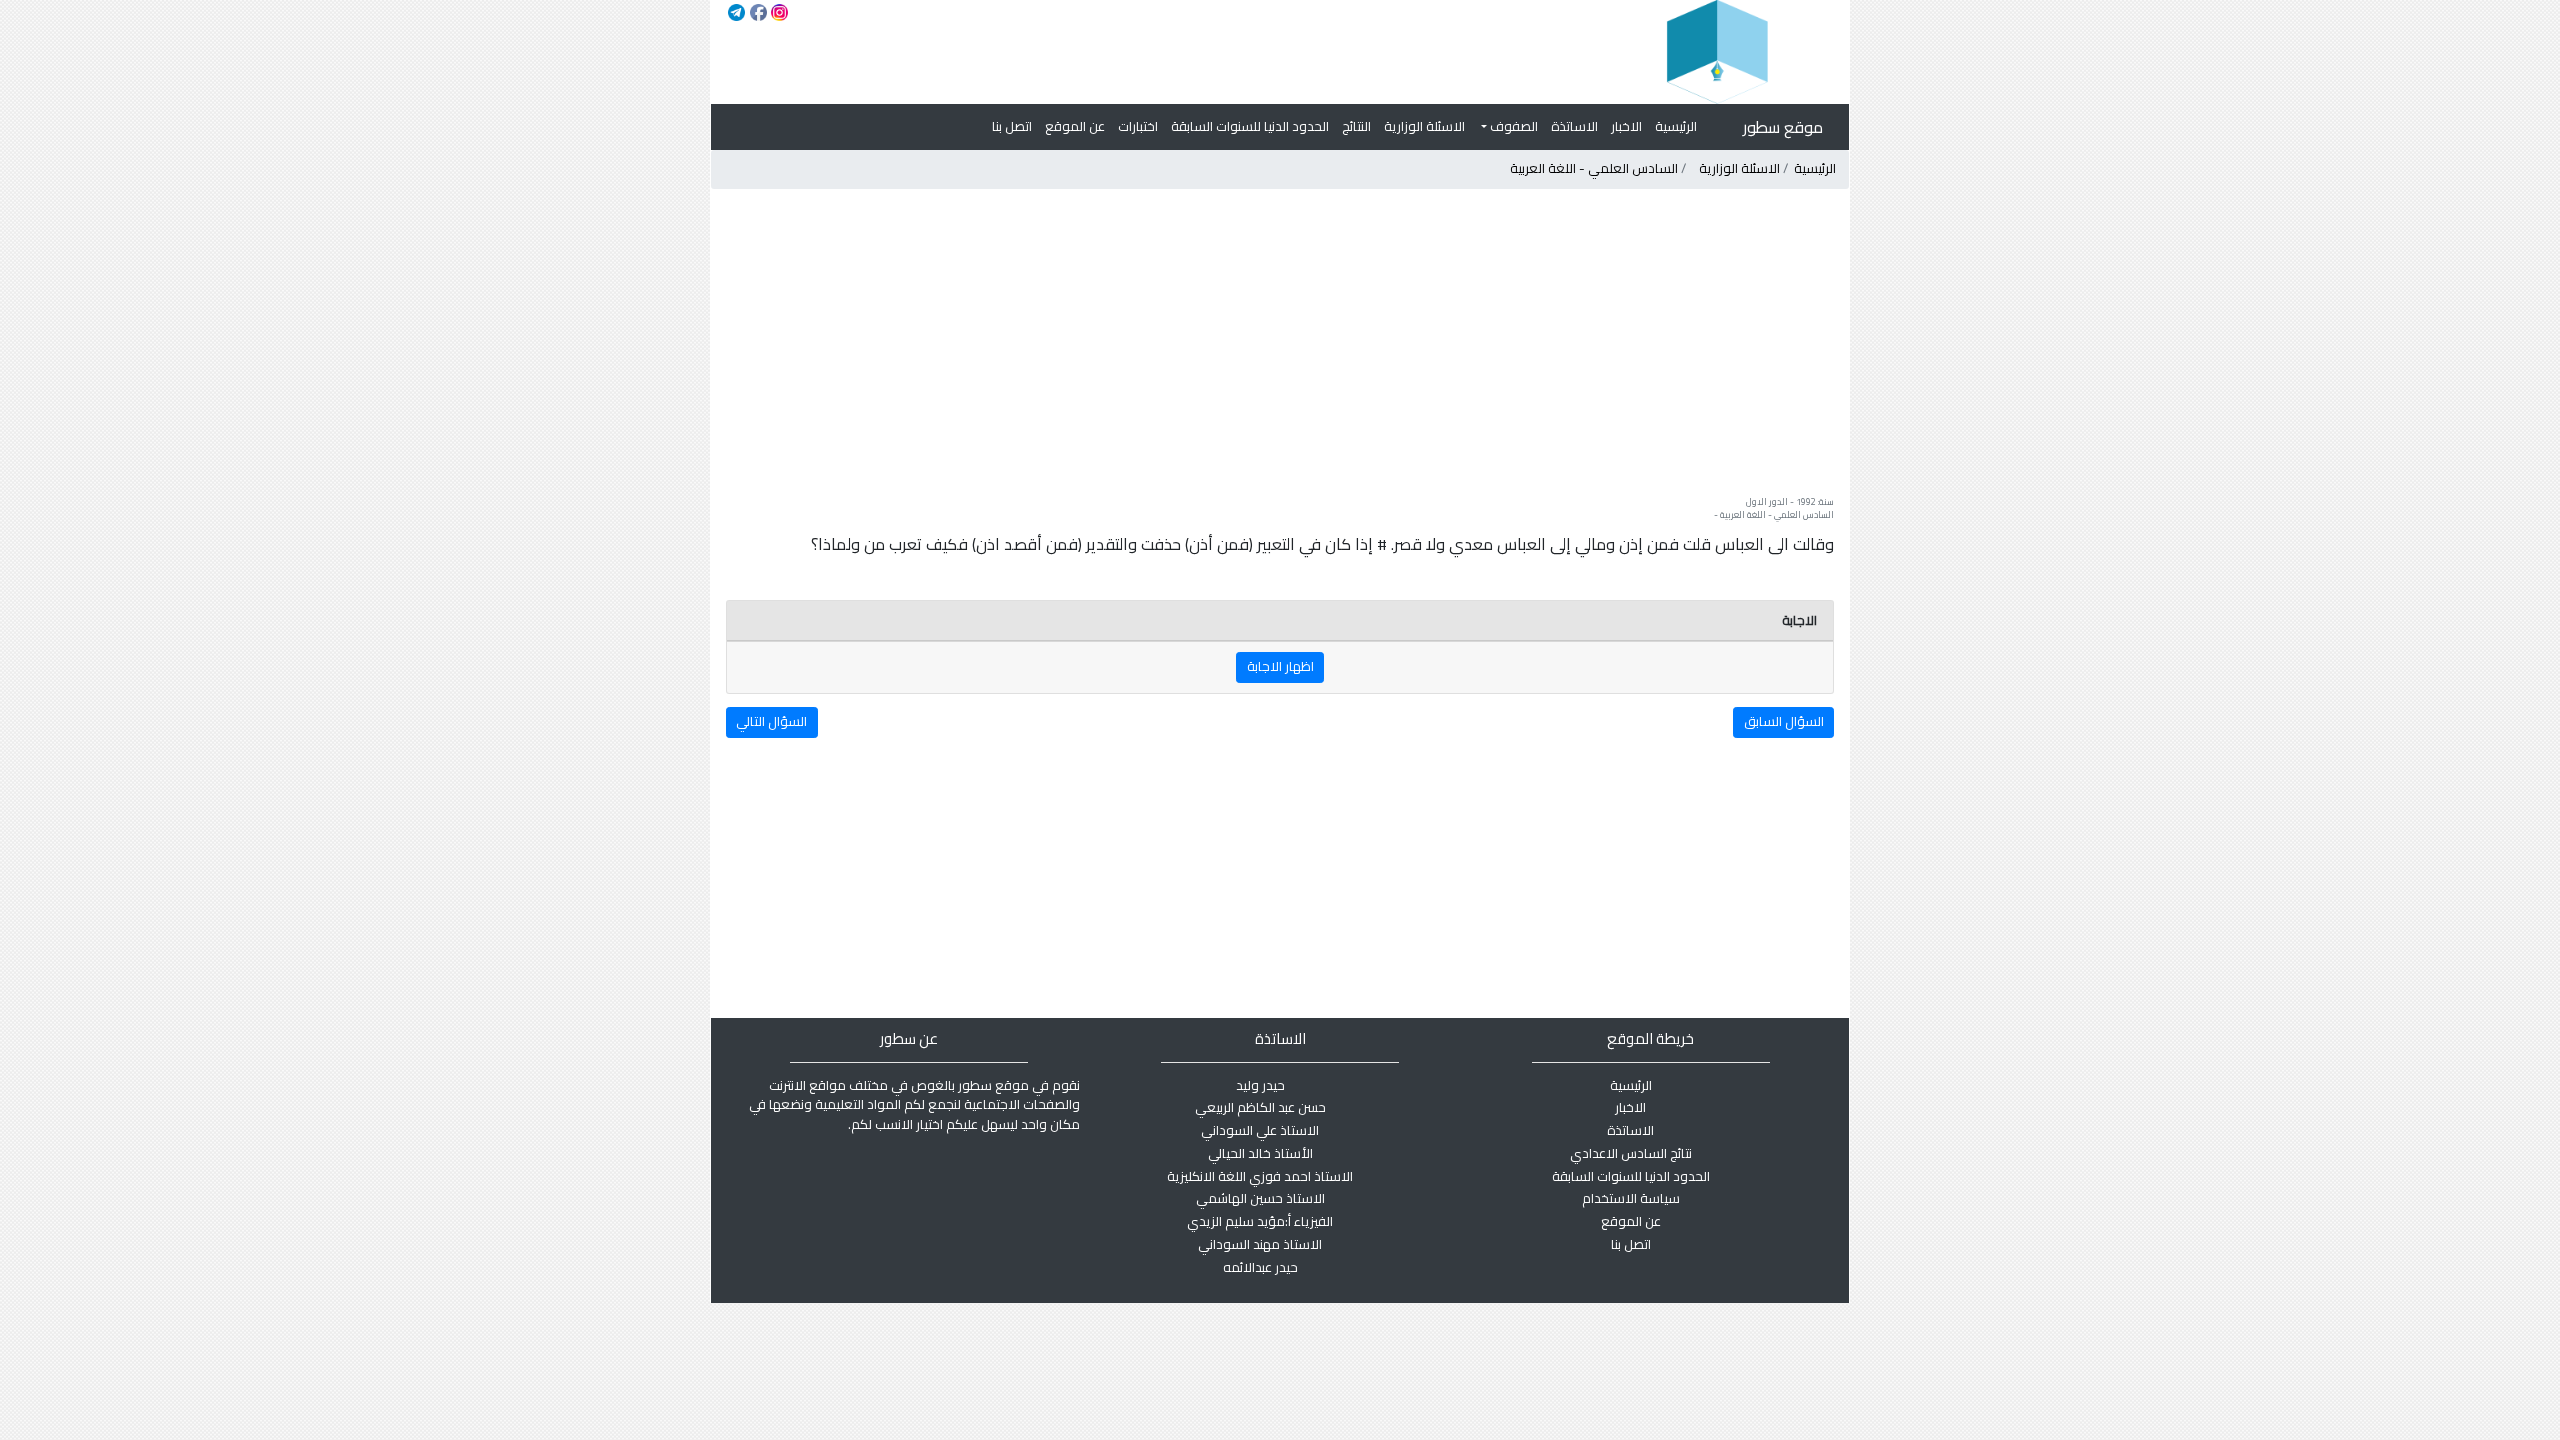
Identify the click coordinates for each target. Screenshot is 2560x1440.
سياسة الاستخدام (1631, 1198)
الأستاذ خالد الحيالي (1260, 1153)
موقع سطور (1783, 127)
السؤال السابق (1784, 721)
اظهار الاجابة (1280, 666)
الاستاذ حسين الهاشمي (1260, 1198)
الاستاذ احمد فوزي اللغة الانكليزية (1260, 1176)
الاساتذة (1574, 126)
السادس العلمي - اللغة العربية (1594, 168)
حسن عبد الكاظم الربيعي (1260, 1107)
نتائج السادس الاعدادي (1631, 1153)
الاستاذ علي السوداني (1260, 1130)
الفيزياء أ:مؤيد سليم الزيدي (1260, 1221)
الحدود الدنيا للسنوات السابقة (1250, 126)
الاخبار (1626, 126)
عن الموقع (1075, 126)
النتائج (1356, 126)
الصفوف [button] (1512, 126)
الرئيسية (1676, 126)
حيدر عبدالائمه (1260, 1267)
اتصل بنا (1012, 126)
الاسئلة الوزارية (1424, 126)
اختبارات (1138, 126)
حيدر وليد (1260, 1085)
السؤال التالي (771, 721)
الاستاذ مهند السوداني (1260, 1244)
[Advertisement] (1279, 342)
